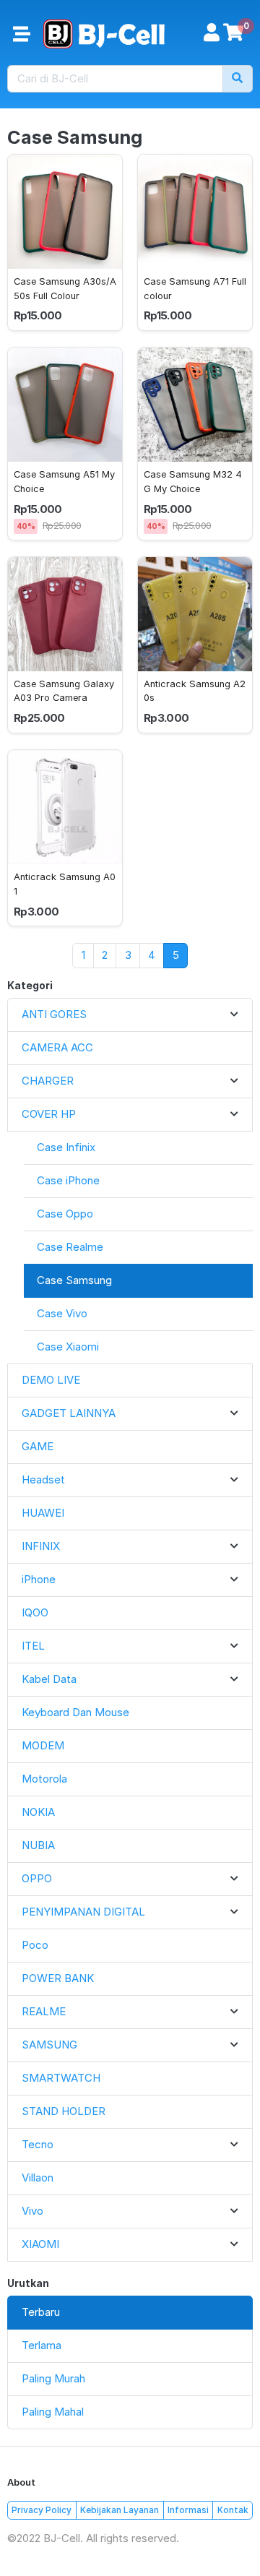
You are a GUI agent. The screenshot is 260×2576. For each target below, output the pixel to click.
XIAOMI (40, 2244)
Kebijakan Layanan (120, 2510)
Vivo (32, 2211)
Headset (43, 1479)
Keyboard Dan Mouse (75, 1712)
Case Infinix (66, 1147)
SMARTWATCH (61, 2078)
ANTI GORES (54, 1014)
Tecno (38, 2144)
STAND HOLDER (64, 2111)
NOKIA (38, 1812)
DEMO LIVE (51, 1380)
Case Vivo (62, 1313)
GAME (38, 1446)
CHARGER (48, 1081)
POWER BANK (58, 1978)
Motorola (44, 1779)
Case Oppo (65, 1214)
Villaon (38, 2177)
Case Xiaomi (68, 1347)
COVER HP (49, 1114)
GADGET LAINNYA (69, 1413)
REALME (44, 2011)
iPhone (39, 1579)
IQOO (35, 1612)
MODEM (43, 1745)
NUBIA (38, 1845)
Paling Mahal (53, 2412)
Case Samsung (74, 1280)
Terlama (42, 2345)
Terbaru (41, 2312)
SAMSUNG (49, 2045)
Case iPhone (68, 1180)
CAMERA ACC (57, 1047)
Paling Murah (53, 2378)
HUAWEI (43, 1513)
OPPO (37, 1878)
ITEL (33, 1646)
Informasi (188, 2510)
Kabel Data (49, 1679)
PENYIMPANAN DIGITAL (83, 1912)
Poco (35, 1945)
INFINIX (41, 1546)
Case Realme (70, 1247)
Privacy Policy (42, 2510)
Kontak (233, 2510)
